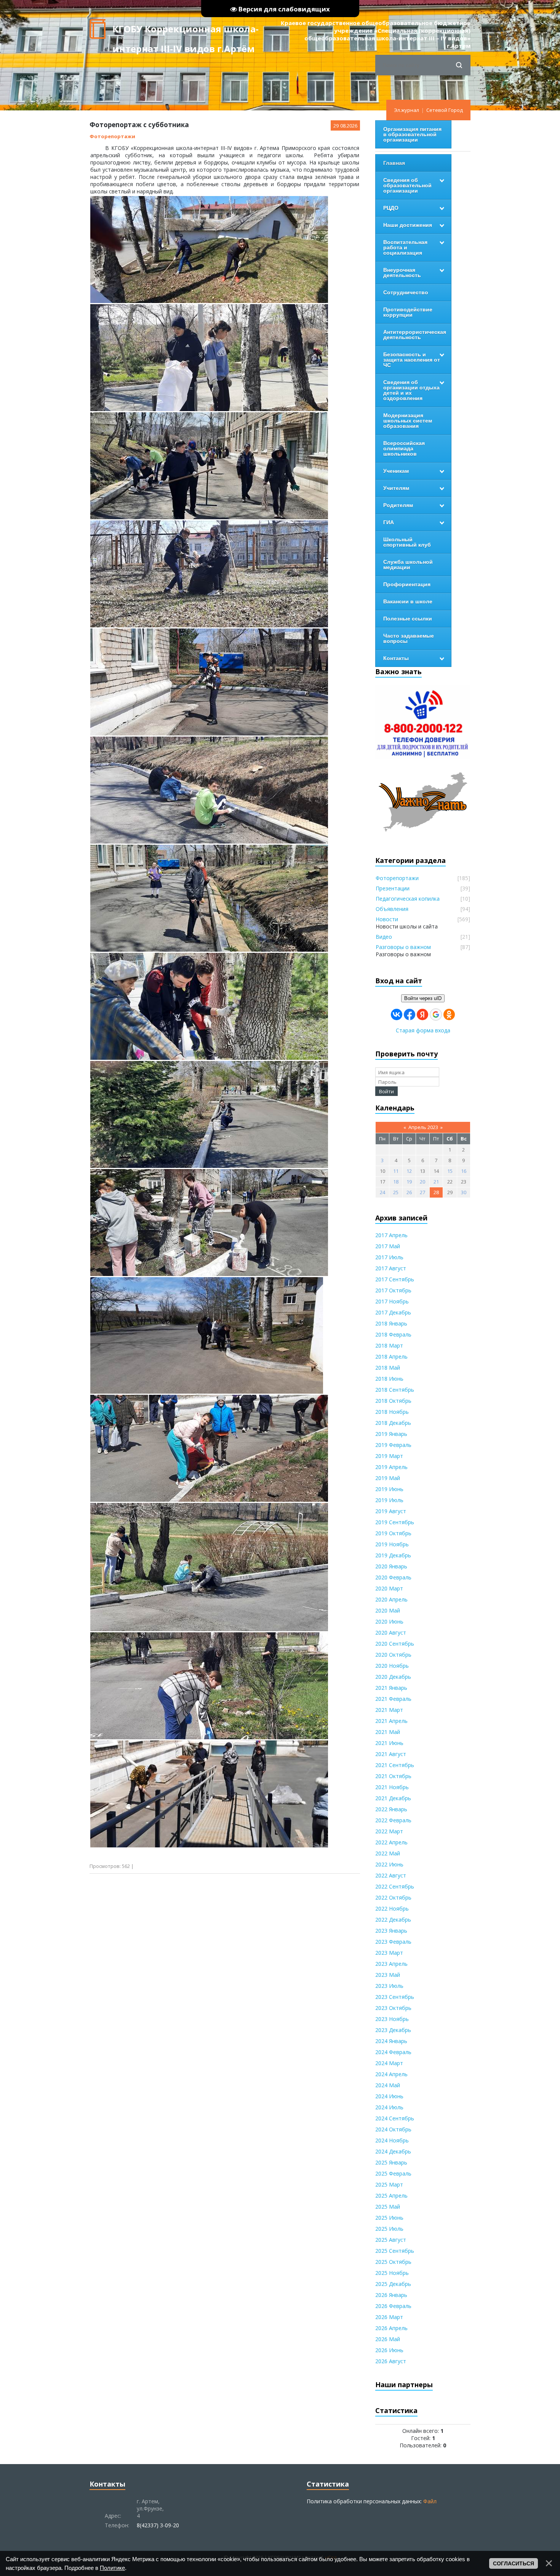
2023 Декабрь (393, 2030)
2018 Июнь (389, 1379)
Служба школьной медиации (408, 565)
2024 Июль (389, 2107)
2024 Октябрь (393, 2129)
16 (464, 1171)
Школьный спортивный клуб (407, 542)
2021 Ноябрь (392, 1787)
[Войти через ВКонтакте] (397, 1014)
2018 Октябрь (393, 1401)
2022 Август (391, 1875)
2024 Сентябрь (395, 2118)
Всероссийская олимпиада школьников (404, 448)
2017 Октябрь (393, 1290)
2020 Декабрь (393, 1677)
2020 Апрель (391, 1599)
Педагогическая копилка (408, 899)
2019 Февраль (393, 1445)
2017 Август (391, 1268)
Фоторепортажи (112, 136)
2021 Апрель (391, 1721)
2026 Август (391, 2361)
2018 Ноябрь (392, 1412)
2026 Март (389, 2317)
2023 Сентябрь (395, 1997)
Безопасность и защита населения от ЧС (412, 360)
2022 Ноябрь (392, 1908)
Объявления (392, 909)
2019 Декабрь (393, 1555)
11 (396, 1171)
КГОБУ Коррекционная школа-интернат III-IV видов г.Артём (186, 31)
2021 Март (389, 1710)
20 (422, 1182)
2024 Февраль (393, 2052)
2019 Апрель (391, 1467)
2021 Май (388, 1732)
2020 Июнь (389, 1621)
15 (450, 1171)
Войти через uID (423, 998)
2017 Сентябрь (395, 1279)
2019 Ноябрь (392, 1544)
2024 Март (389, 2063)
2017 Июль (389, 1257)
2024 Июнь (389, 2096)
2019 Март (389, 1456)
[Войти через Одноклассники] (449, 1014)
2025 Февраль (393, 2173)
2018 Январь (391, 1323)
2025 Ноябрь (392, 2273)
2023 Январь (391, 1931)
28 (436, 1192)
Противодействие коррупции (408, 312)
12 (409, 1171)
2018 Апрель (391, 1357)
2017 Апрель (391, 1235)
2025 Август (391, 2240)
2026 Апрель (391, 2328)
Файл (430, 2501)
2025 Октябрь (393, 2262)
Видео (384, 937)
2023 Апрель (391, 1964)
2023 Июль (389, 1986)
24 (382, 1192)
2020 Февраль (393, 1577)
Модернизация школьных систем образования (408, 421)
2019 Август (391, 1511)
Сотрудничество (406, 292)
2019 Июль (389, 1500)
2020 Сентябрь (395, 1644)
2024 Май (388, 2085)
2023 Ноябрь (392, 2019)
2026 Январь (391, 2295)
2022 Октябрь (393, 1897)
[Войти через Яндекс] (422, 1014)
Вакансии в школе (408, 601)
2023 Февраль (393, 1942)
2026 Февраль (393, 2306)
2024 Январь (391, 2041)
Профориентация (407, 584)
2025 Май (388, 2207)
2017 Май (388, 1246)
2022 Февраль (393, 1820)
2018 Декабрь (393, 1423)
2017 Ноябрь (392, 1301)
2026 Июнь (389, 2350)
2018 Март (389, 1345)
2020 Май (388, 1610)
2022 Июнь (389, 1864)
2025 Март (389, 2184)
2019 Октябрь (393, 1533)
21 (436, 1182)
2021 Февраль (393, 1699)
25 (396, 1192)
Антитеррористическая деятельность (415, 335)
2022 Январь (391, 1809)
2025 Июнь (389, 2218)
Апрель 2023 (423, 1127)
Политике (112, 2568)
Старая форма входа (423, 1030)
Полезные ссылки (408, 619)
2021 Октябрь (393, 1776)
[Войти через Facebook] (410, 1014)
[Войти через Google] (436, 1014)
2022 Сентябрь (395, 1886)
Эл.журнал (406, 110)
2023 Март (389, 1953)
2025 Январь (391, 2162)
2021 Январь (391, 1688)
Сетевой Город (445, 110)
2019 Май (388, 1478)
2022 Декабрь (393, 1920)
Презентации (393, 888)
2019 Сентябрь (395, 1522)
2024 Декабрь (393, 2151)
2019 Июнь (389, 1489)
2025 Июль (389, 2229)
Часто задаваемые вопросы (409, 638)
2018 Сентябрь (395, 1390)
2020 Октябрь (393, 1655)
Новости (387, 919)
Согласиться (514, 2563)
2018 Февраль (393, 1334)
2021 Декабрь (393, 1798)
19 (409, 1182)
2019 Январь (391, 1434)
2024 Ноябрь (392, 2140)
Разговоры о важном (403, 947)
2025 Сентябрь (395, 2251)
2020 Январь (391, 1566)
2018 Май (388, 1368)
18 (396, 1182)
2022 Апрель (391, 1842)
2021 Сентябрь (395, 1765)
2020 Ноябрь (392, 1666)
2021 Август (391, 1754)
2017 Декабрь (393, 1312)
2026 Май (388, 2339)
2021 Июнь (389, 1743)
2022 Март (389, 1831)
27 (422, 1192)
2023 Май (388, 1975)
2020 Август (391, 1633)
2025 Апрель (391, 2196)
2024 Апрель (391, 2074)
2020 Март (389, 1588)
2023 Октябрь (393, 2008)
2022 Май (388, 1853)
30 (464, 1192)
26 (409, 1192)
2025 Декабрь (393, 2284)
